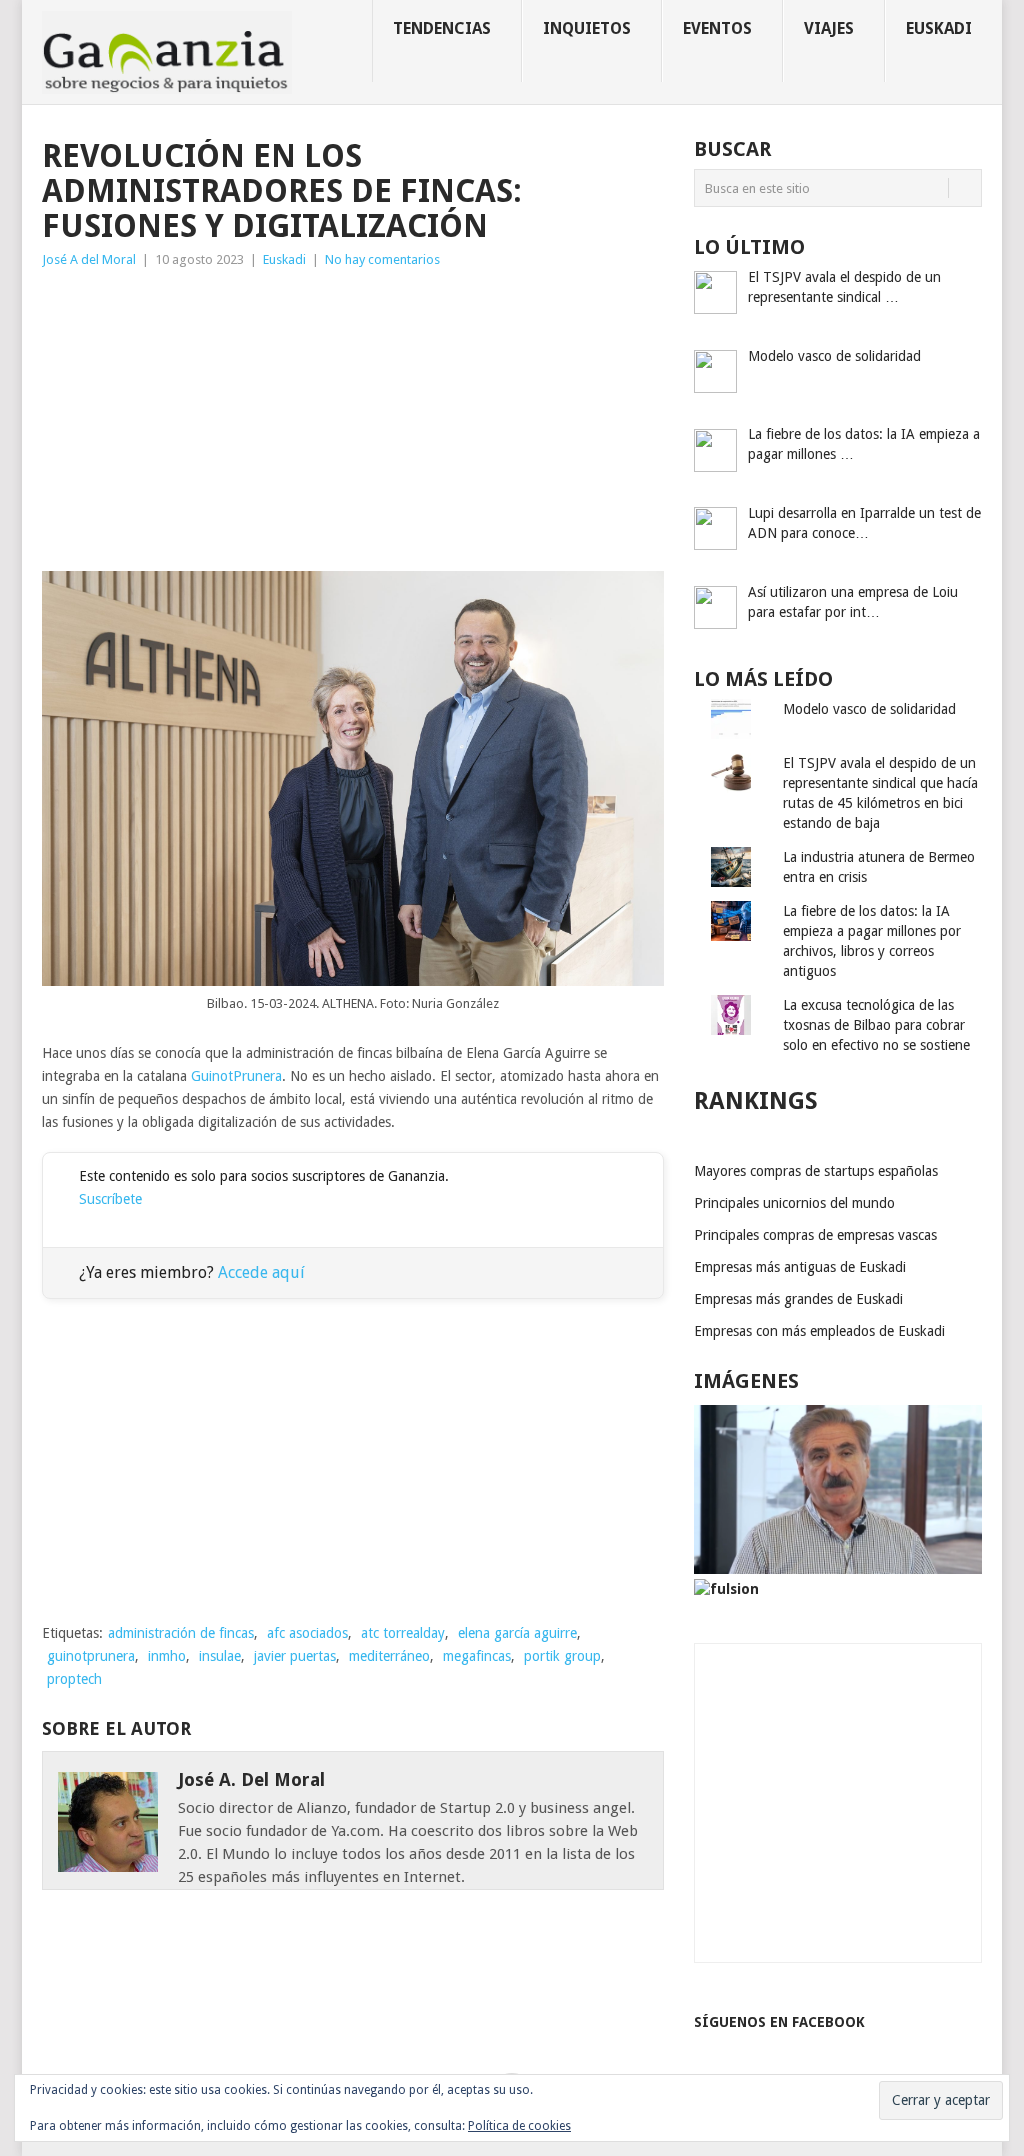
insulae (220, 1656)
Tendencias (442, 28)
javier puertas (295, 1656)
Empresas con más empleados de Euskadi (819, 1331)
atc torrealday (403, 1633)
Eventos (717, 28)
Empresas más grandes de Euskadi (798, 1299)
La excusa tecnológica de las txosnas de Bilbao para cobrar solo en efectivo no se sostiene (876, 1025)
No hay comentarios (382, 259)
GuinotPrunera (236, 1076)
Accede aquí (261, 1272)
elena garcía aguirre (517, 1633)
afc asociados (307, 1633)
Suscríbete (110, 1199)
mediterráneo (389, 1656)
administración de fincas (181, 1633)
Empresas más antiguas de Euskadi (800, 1267)
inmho (167, 1656)
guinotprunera (91, 1656)
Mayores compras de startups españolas (816, 1171)
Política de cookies (519, 2126)
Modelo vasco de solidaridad (869, 709)
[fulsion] (726, 1589)
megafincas (477, 1656)
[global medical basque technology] (838, 1569)
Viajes (829, 28)
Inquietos (587, 28)
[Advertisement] (353, 421)
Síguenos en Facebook (779, 2022)
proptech (74, 1679)
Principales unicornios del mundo (794, 1203)
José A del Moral (89, 259)
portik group (562, 1656)
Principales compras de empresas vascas (815, 1235)
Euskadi (939, 28)
